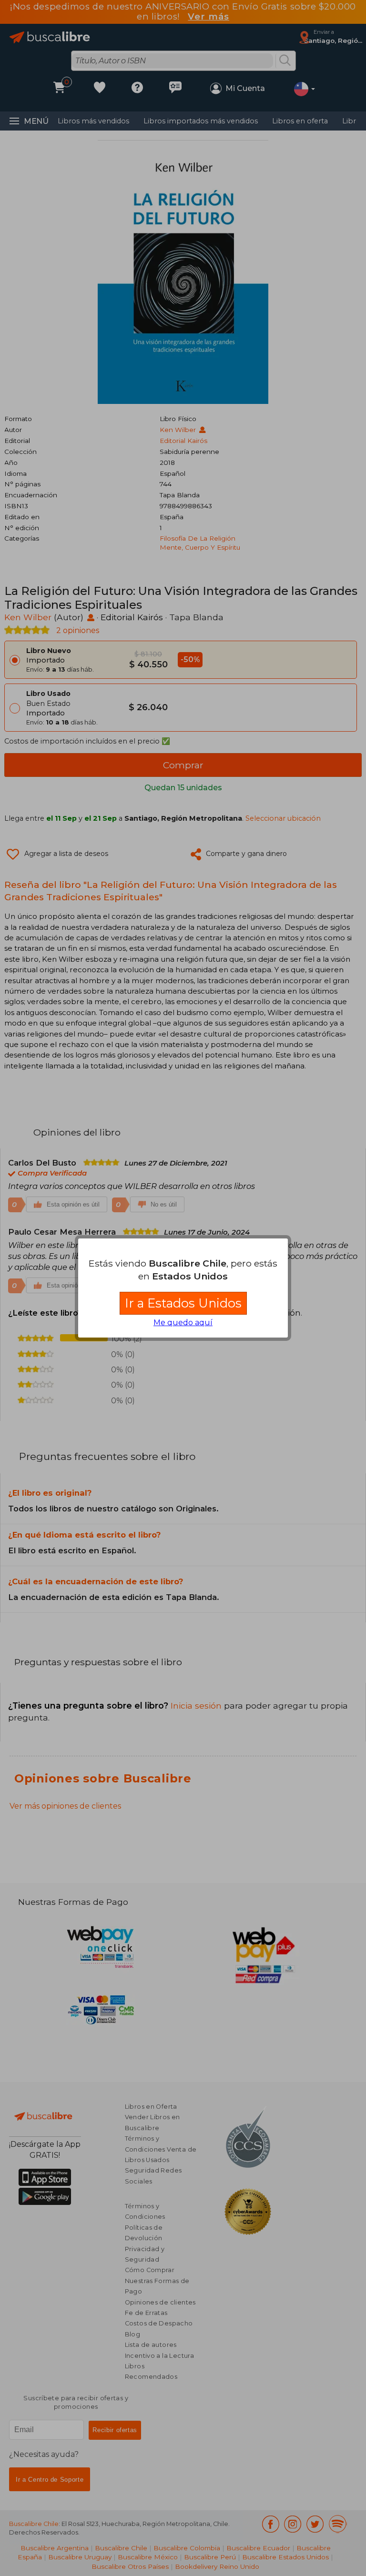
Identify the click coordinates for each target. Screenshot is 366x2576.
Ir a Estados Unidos (183, 1303)
